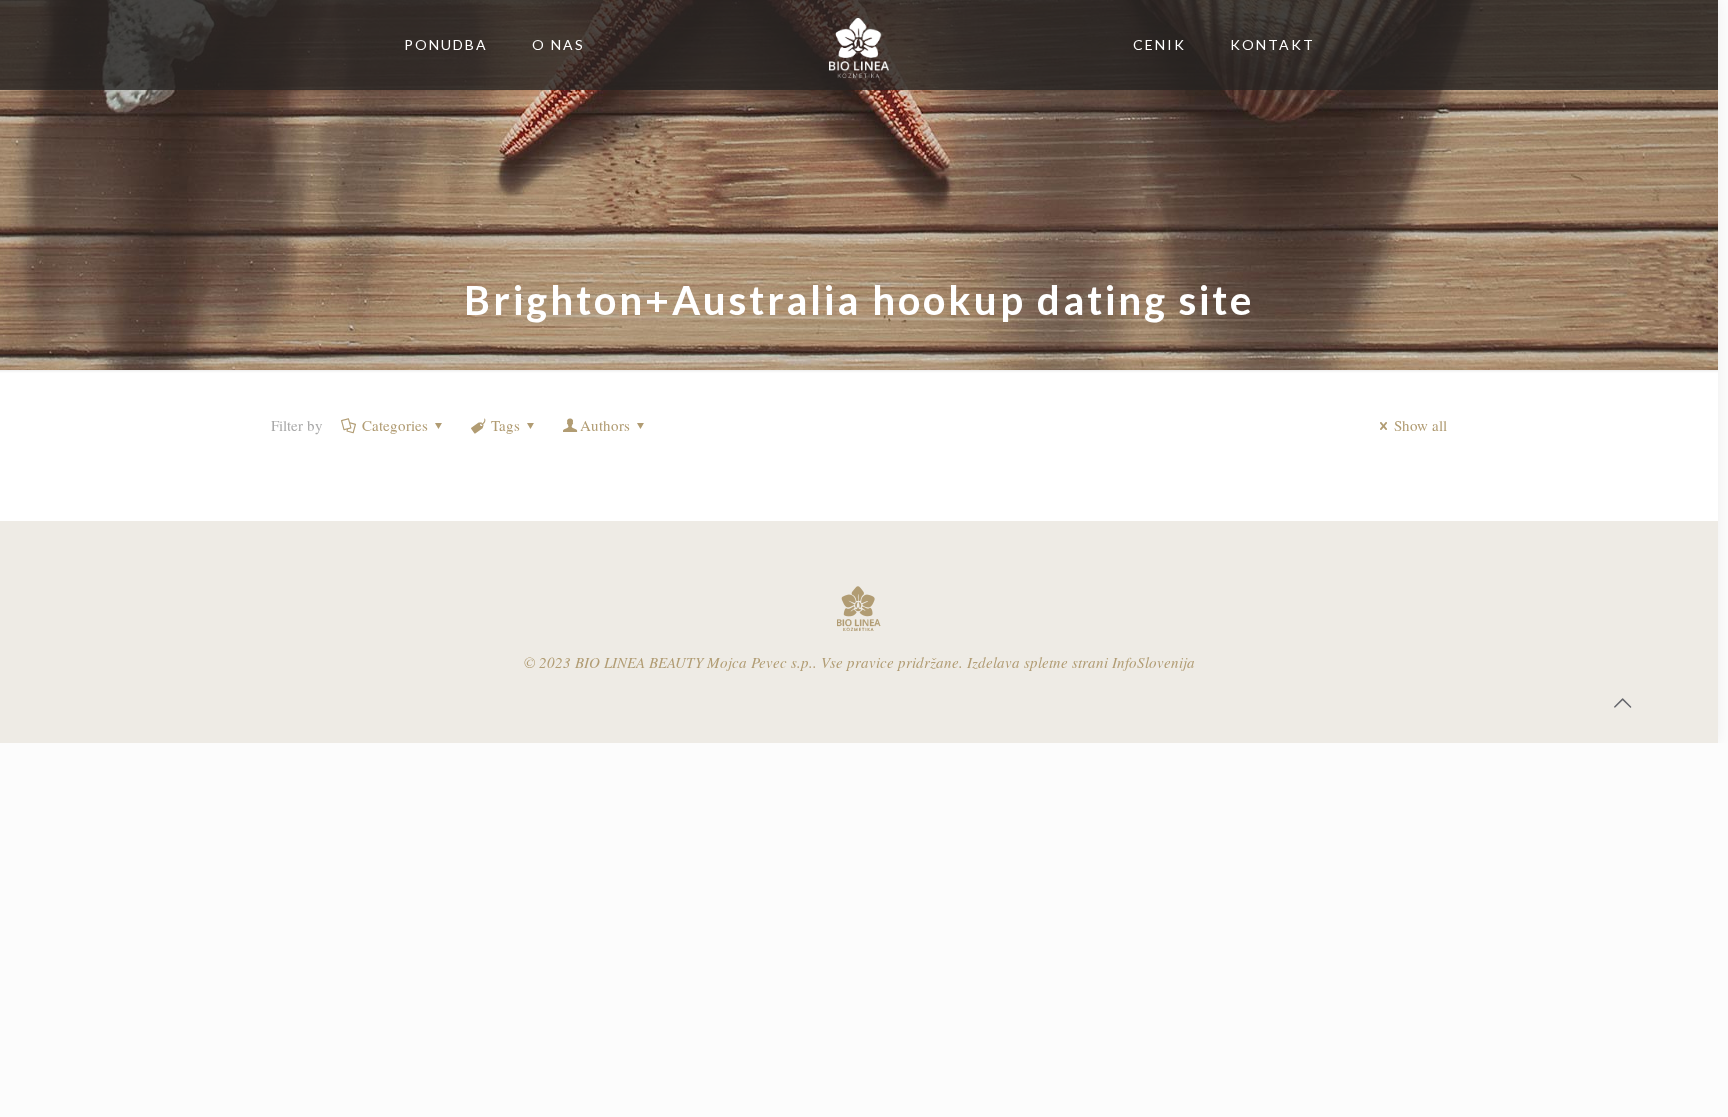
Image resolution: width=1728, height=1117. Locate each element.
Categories (395, 425)
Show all (1420, 425)
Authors (605, 425)
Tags (505, 425)
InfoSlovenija (1153, 662)
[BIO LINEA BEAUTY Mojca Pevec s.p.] (859, 45)
